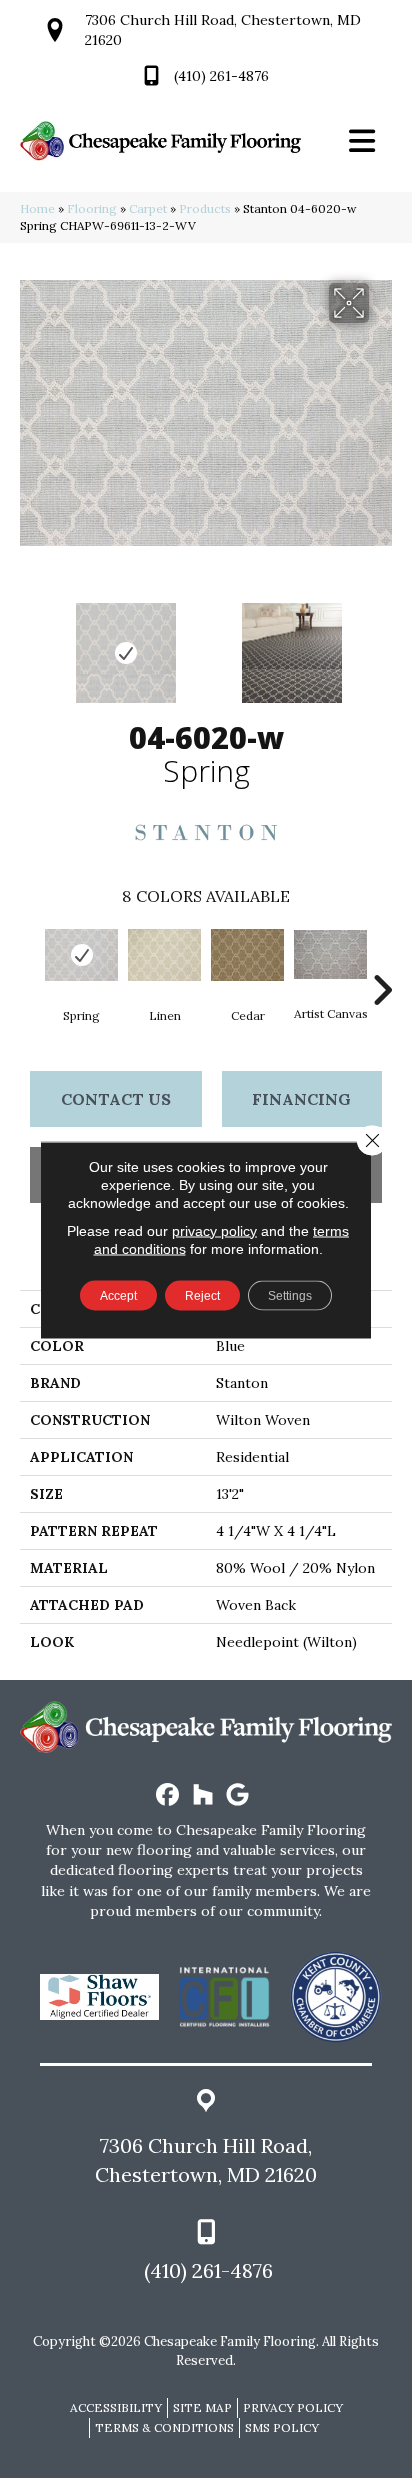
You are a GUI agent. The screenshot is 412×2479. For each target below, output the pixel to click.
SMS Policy (282, 2427)
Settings (290, 1295)
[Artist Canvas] (330, 954)
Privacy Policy (293, 2407)
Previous (30, 643)
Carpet (148, 208)
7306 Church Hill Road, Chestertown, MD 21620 (206, 2160)
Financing (301, 1099)
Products (205, 208)
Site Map (202, 2407)
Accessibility (116, 2407)
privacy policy (214, 1230)
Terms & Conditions (164, 2427)
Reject (202, 1295)
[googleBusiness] (238, 1795)
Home (37, 208)
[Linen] (164, 955)
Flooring (92, 208)
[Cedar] (247, 955)
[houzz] (203, 1795)
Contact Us (116, 1099)
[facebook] (168, 1795)
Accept (118, 1295)
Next (382, 643)
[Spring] (81, 955)
